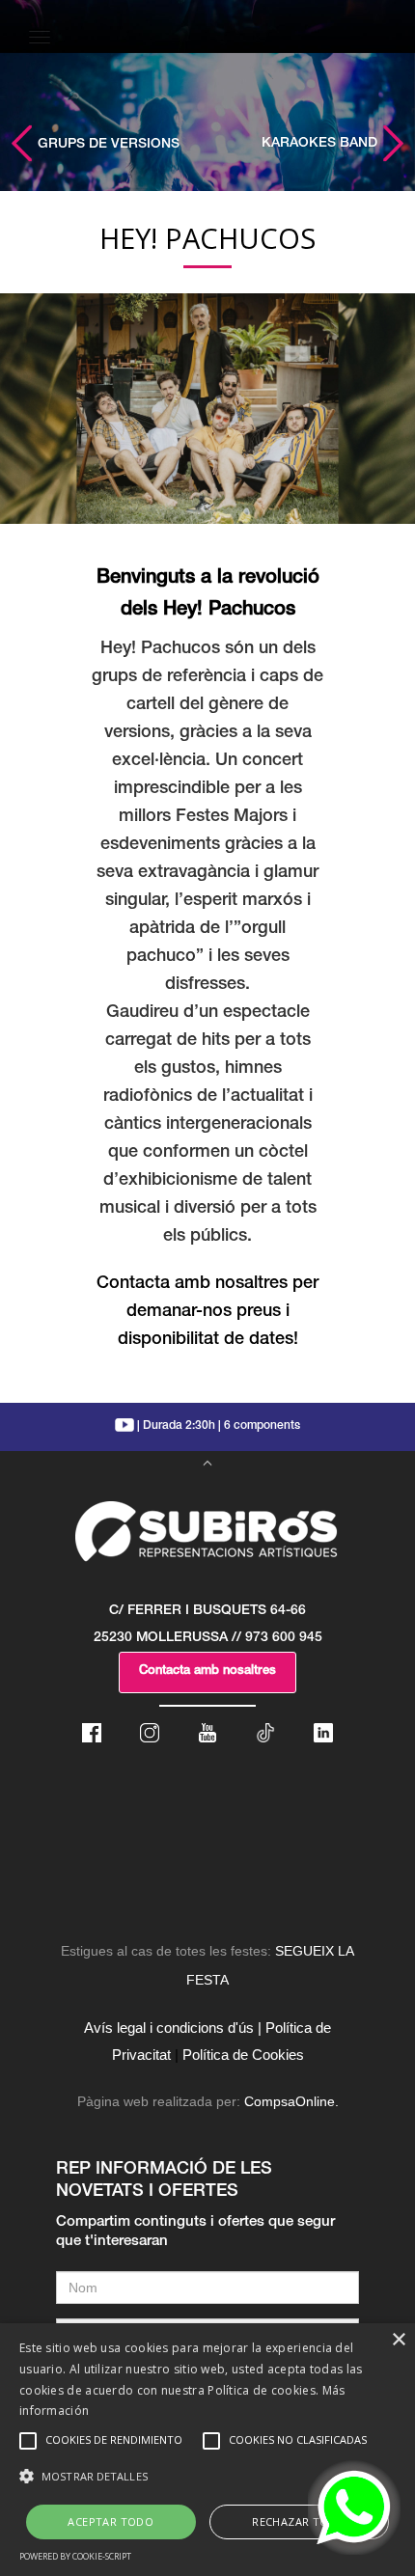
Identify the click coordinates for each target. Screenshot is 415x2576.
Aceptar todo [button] (111, 2521)
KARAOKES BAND (321, 144)
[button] (207, 2477)
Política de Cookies (243, 2055)
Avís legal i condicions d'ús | (173, 2028)
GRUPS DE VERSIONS (107, 145)
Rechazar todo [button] (299, 2521)
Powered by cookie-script (75, 2556)
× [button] (398, 2340)
